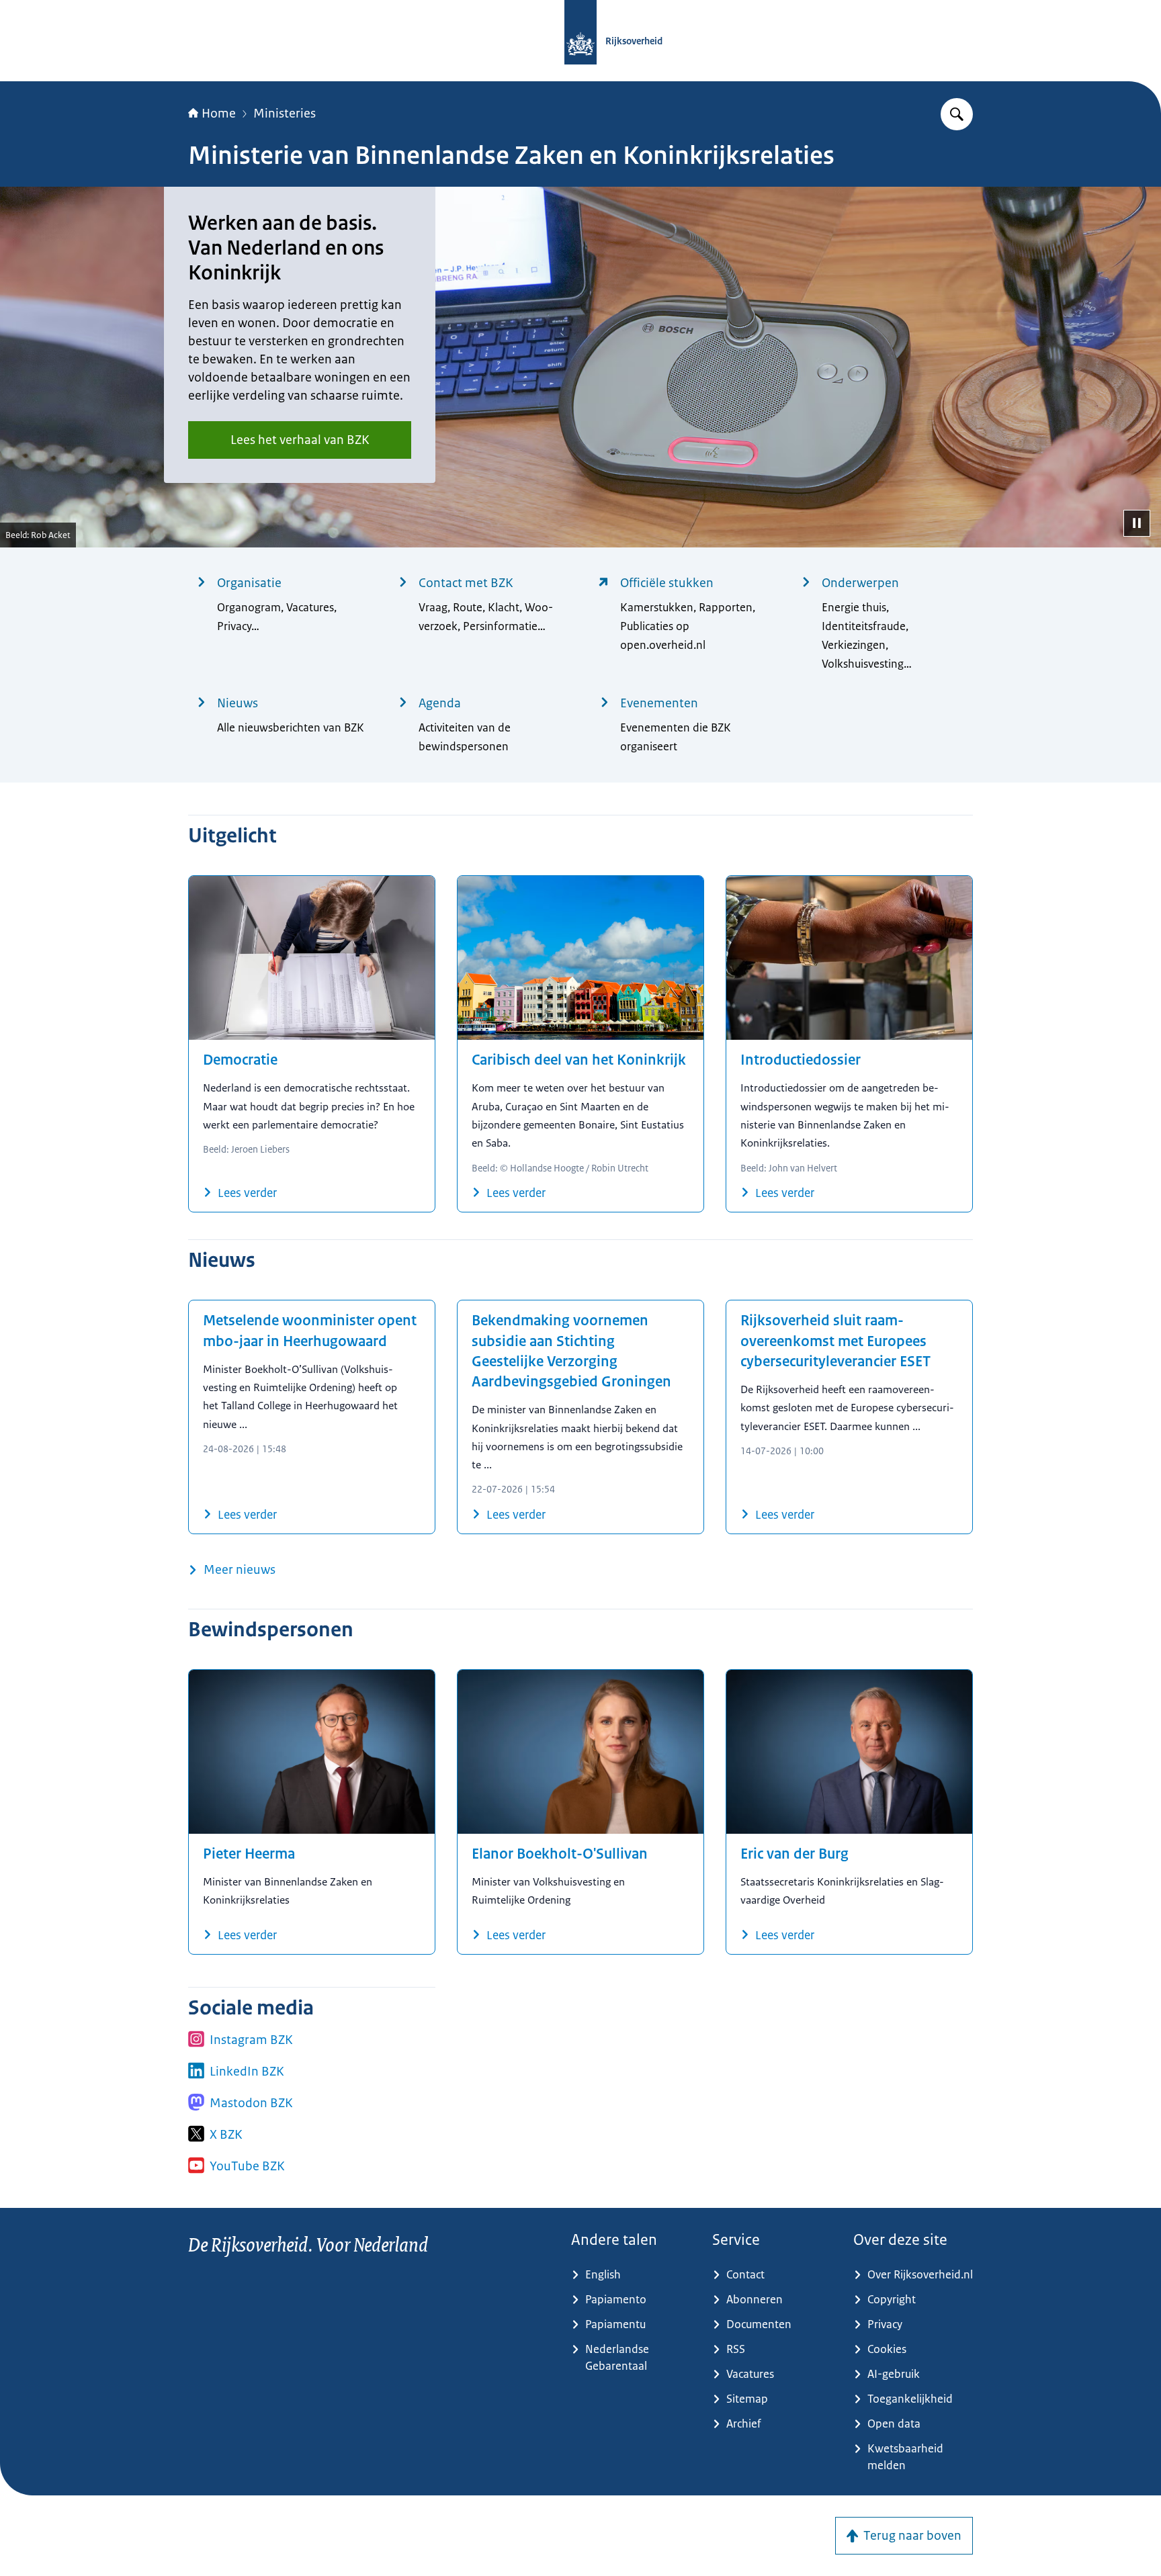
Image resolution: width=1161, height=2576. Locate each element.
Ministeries (285, 114)
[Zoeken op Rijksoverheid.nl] (957, 114)
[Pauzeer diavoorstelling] (1137, 523)
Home (219, 114)
